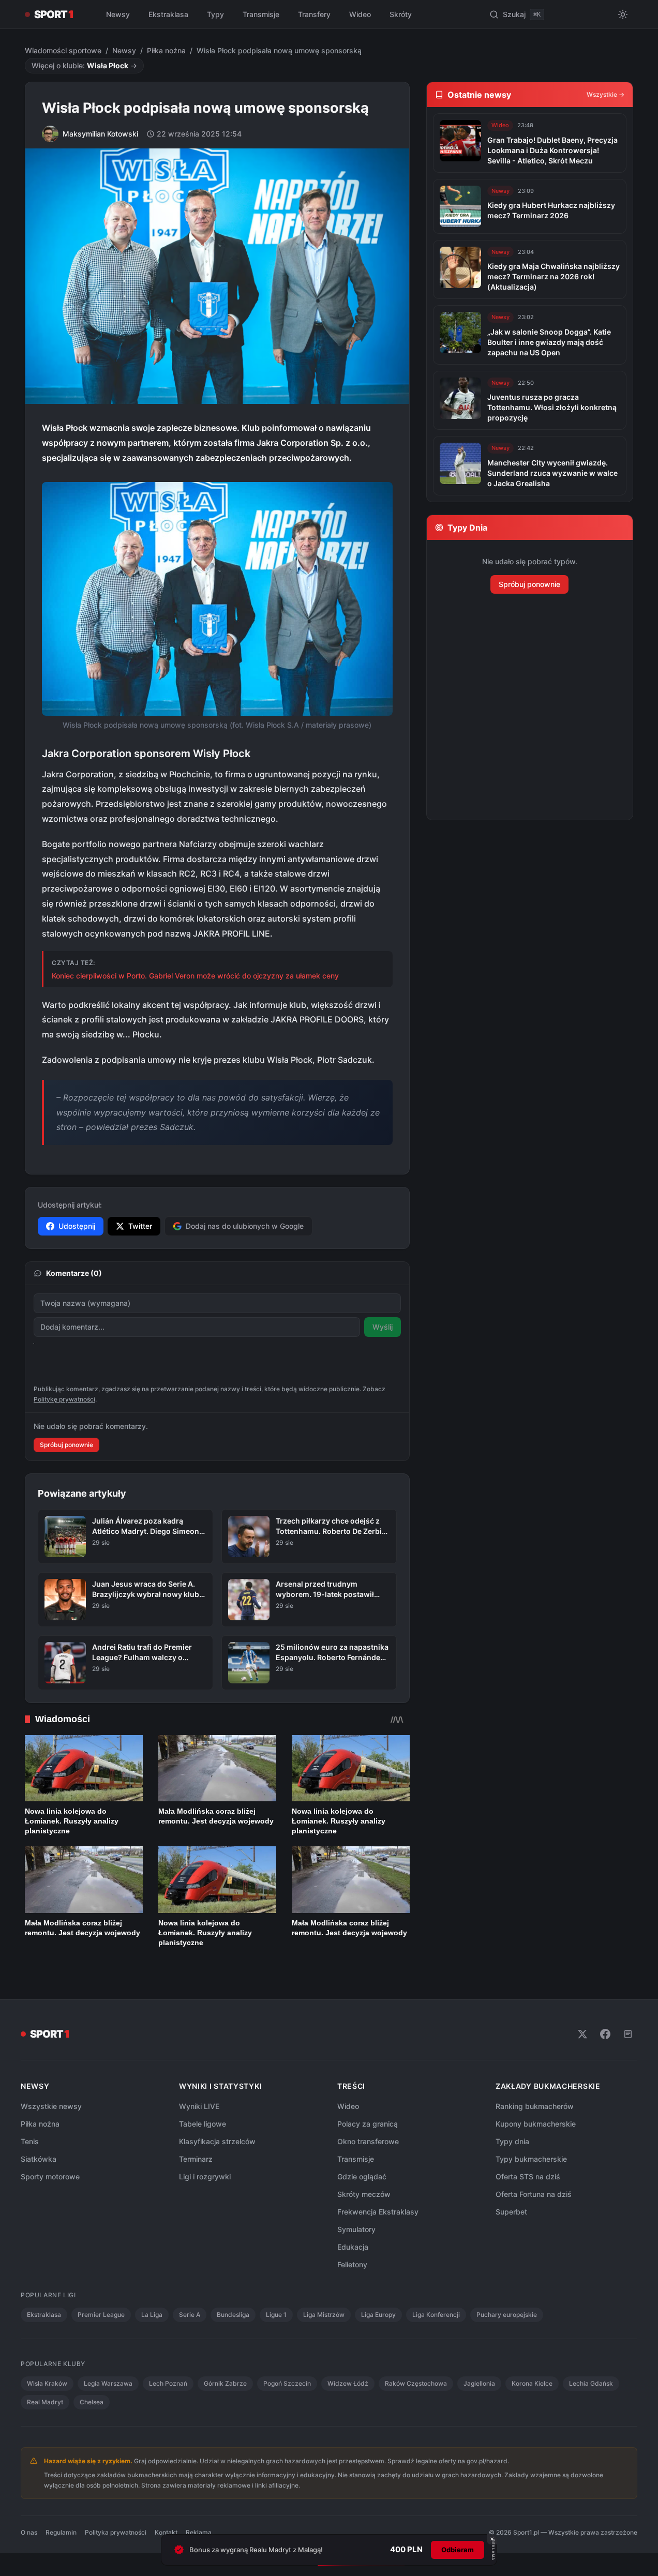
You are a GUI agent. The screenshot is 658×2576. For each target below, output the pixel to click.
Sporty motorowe (50, 2176)
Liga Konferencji (436, 2315)
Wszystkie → (605, 94)
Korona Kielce (532, 2383)
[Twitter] (582, 2034)
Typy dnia (512, 2141)
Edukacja (353, 2247)
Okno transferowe (368, 2141)
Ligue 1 (276, 2315)
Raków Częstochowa (416, 2383)
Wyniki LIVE (199, 2106)
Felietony (352, 2264)
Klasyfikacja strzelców (217, 2141)
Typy (215, 14)
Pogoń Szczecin (287, 2383)
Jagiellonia (479, 2383)
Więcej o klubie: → (84, 65)
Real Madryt (45, 2402)
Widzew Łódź (348, 2383)
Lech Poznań (168, 2383)
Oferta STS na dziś (528, 2176)
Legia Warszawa (108, 2383)
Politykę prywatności (64, 1399)
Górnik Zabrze (225, 2383)
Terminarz (196, 2159)
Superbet (511, 2212)
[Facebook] (605, 2034)
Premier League (101, 2315)
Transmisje (261, 14)
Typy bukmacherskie (531, 2159)
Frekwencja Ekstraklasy (378, 2212)
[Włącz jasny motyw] (623, 14)
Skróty (401, 14)
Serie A (190, 2315)
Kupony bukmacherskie (536, 2124)
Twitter (140, 1226)
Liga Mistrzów (324, 2315)
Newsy (118, 14)
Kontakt (166, 2532)
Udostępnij (77, 1226)
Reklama (199, 2532)
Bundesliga (233, 2315)
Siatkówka (39, 2159)
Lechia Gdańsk (591, 2383)
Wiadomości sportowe (63, 50)
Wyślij (383, 1327)
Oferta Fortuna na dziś (534, 2194)
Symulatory (356, 2229)
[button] (217, 599)
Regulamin (61, 2532)
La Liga (152, 2315)
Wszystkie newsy (51, 2106)
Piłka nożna (166, 50)
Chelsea (92, 2402)
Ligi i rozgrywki (205, 2176)
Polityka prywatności (116, 2532)
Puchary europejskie (507, 2315)
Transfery (314, 14)
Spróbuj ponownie (66, 1445)
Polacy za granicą (368, 2124)
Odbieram (458, 2550)
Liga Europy (378, 2315)
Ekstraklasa (168, 14)
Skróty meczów (364, 2194)
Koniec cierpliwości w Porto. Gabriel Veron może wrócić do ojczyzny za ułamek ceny (195, 976)
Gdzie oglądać (362, 2176)
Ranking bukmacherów (535, 2106)
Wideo (360, 14)
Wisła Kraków (47, 2383)
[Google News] (628, 2034)
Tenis (30, 2141)
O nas (29, 2532)
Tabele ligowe (203, 2124)
